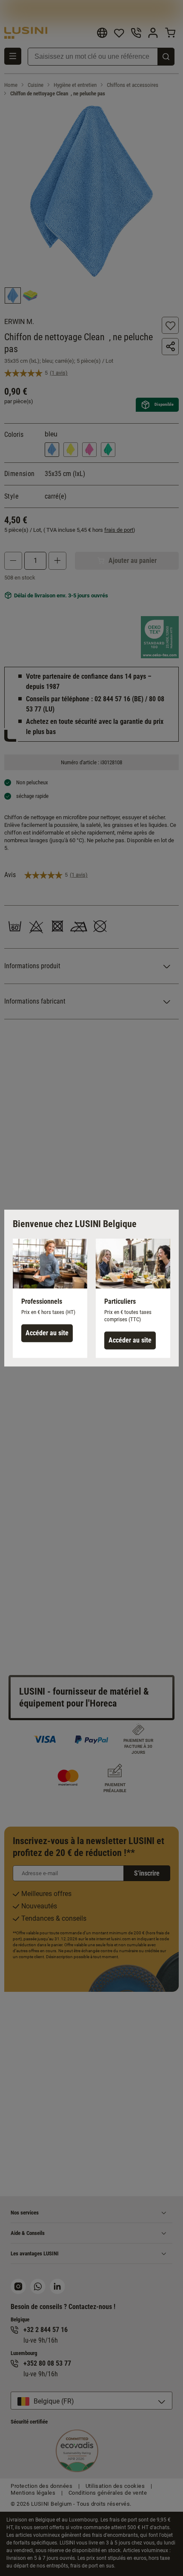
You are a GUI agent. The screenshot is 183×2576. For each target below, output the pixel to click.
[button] (50, 1298)
